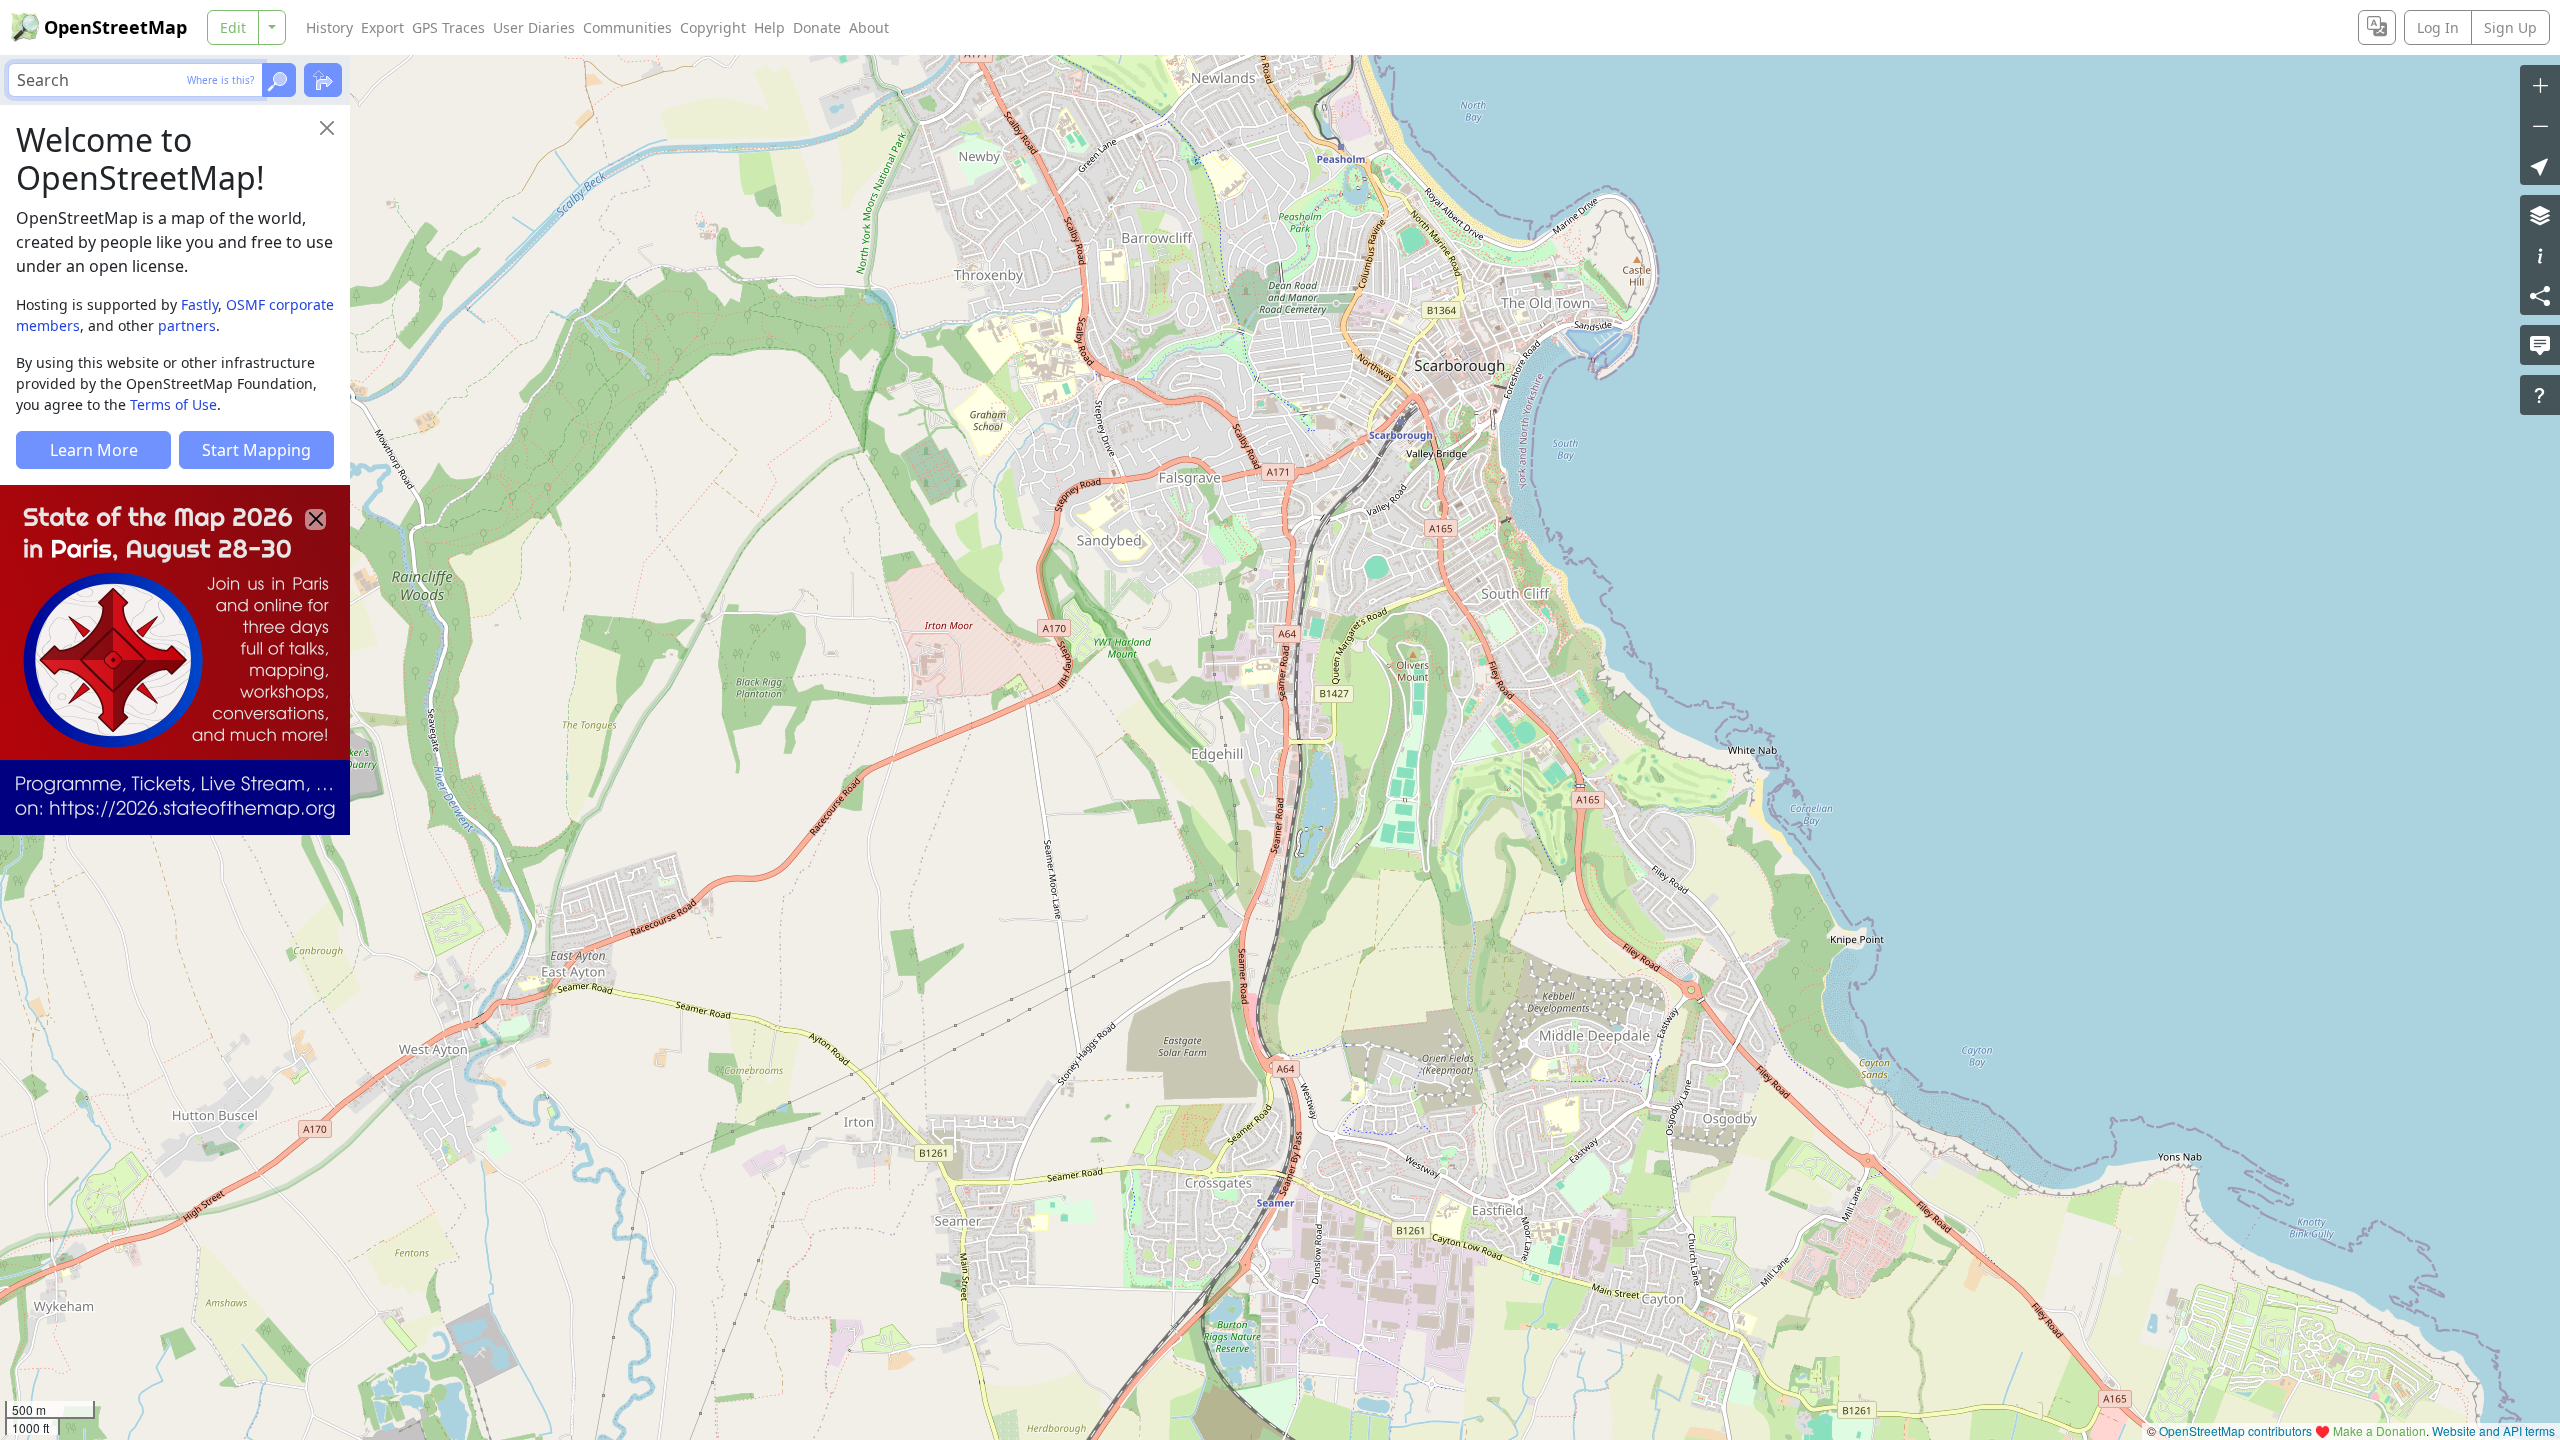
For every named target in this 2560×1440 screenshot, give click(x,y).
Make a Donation (2379, 1430)
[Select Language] (2377, 27)
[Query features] (2540, 395)
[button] (2540, 165)
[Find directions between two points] (323, 80)
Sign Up (2510, 27)
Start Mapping (256, 450)
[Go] (279, 80)
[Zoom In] (2540, 85)
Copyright (713, 27)
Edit (233, 27)
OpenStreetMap (115, 27)
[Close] (327, 128)
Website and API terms (2493, 1430)
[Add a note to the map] (2540, 345)
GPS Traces (448, 27)
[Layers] (2540, 215)
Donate (817, 27)
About (869, 27)
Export (382, 27)
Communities (627, 27)
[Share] (2540, 295)
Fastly (199, 304)
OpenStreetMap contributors (2235, 1430)
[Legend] (2540, 255)
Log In (2438, 27)
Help (769, 27)
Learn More (94, 450)
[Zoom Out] (2540, 125)
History (329, 27)
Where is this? (220, 80)
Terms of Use (173, 404)
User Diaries (534, 27)
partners (187, 325)
